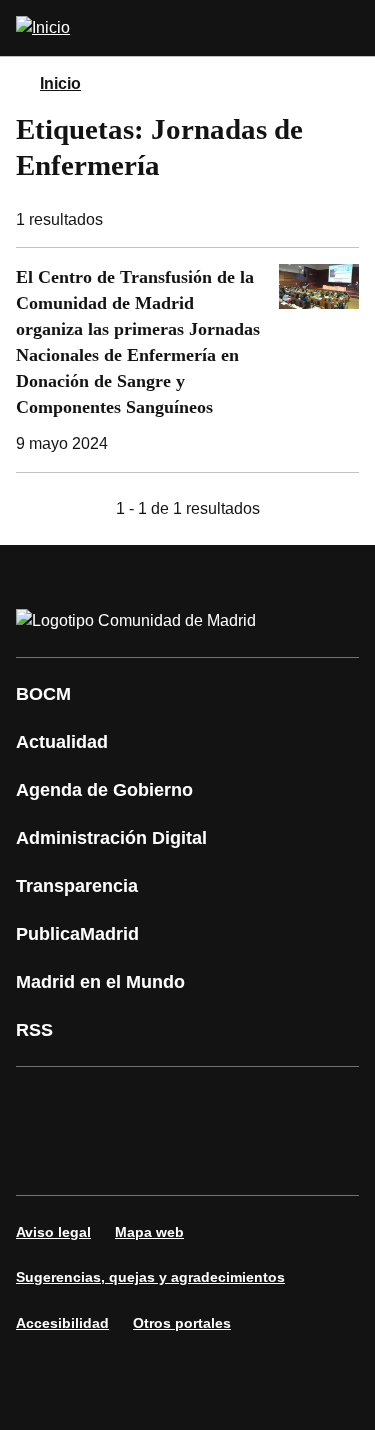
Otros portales (182, 1323)
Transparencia (77, 886)
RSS (34, 1030)
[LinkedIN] (284, 1103)
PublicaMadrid (77, 934)
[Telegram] (224, 1159)
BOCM (43, 694)
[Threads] (284, 1159)
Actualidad (62, 742)
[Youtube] (224, 1103)
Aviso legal (53, 1232)
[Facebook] (44, 1103)
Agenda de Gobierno (104, 790)
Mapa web (149, 1232)
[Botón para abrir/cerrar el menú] (347, 28)
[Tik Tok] (104, 1159)
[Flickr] (164, 1159)
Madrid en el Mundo (100, 982)
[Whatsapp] (44, 1159)
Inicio (60, 83)
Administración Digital (111, 838)
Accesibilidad (62, 1323)
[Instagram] (104, 1103)
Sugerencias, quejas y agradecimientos (150, 1277)
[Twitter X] (164, 1103)
